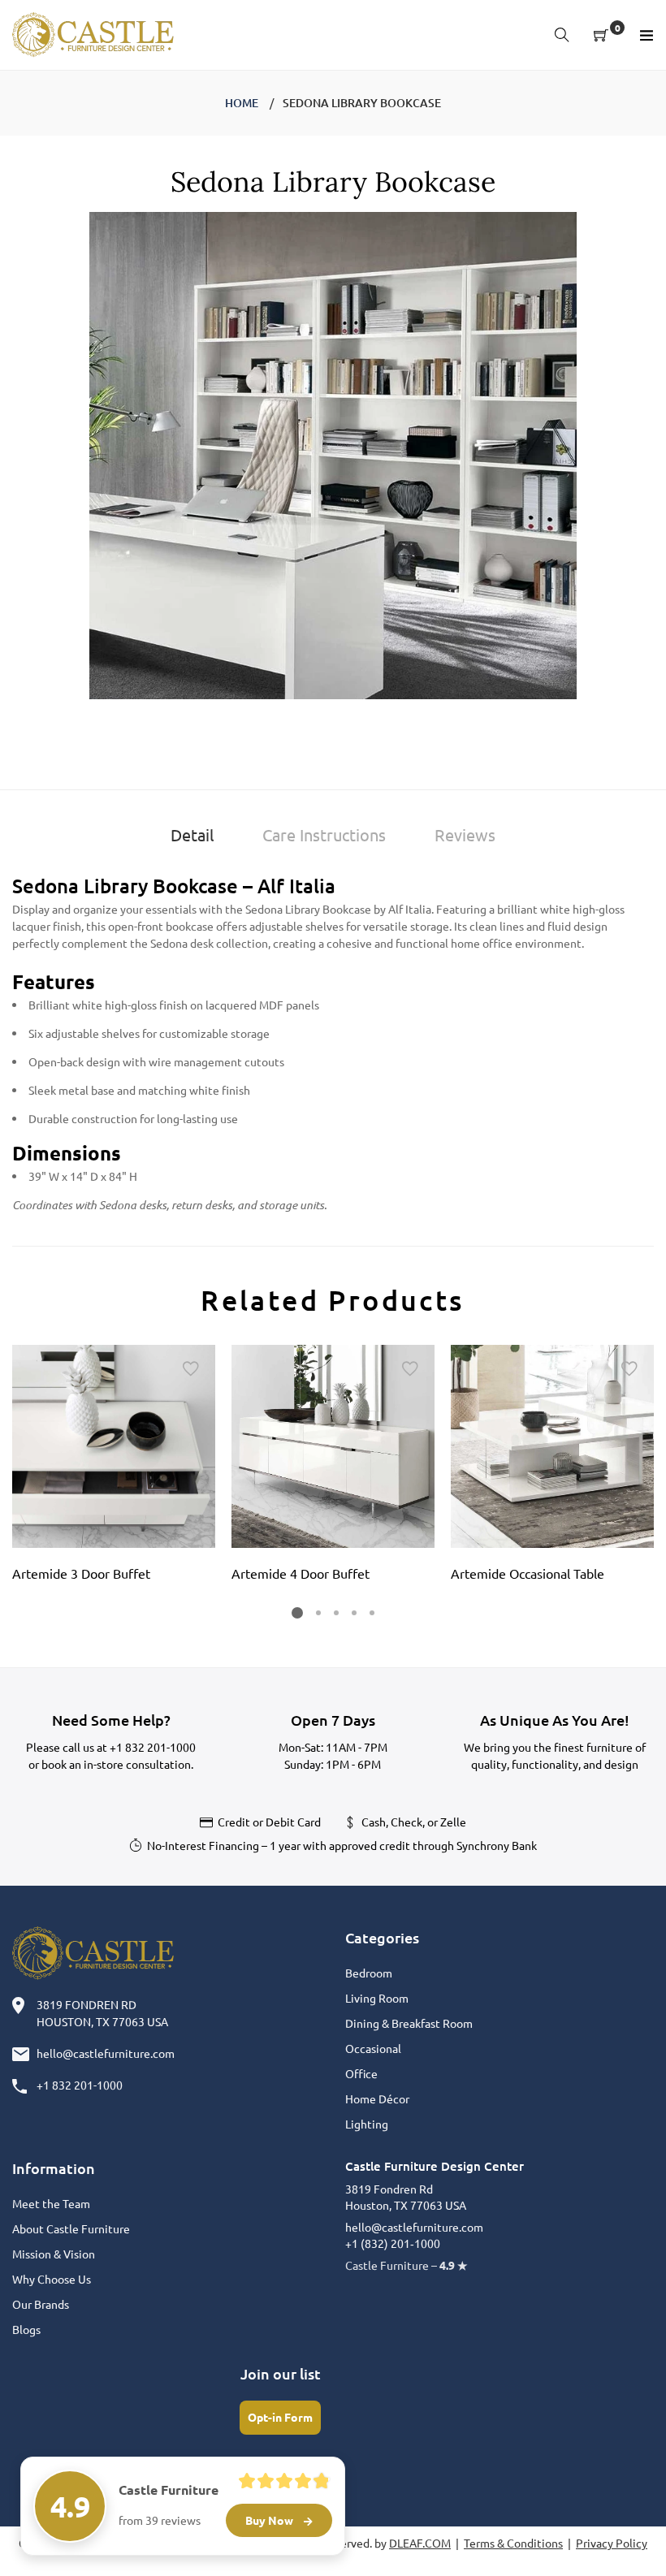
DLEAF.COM (420, 2543)
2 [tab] (318, 1613)
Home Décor (377, 2098)
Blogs (26, 2329)
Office (361, 2073)
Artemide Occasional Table (528, 1573)
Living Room (377, 1998)
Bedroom (369, 1973)
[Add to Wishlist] (191, 1369)
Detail (192, 834)
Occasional (373, 2048)
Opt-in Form (280, 2417)
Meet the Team (51, 2203)
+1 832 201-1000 (153, 1747)
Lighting (367, 2124)
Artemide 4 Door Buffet (301, 1573)
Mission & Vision (54, 2254)
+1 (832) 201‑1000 (393, 2243)
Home (242, 103)
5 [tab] (372, 1613)
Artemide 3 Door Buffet (81, 1573)
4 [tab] (354, 1613)
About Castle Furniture (71, 2228)
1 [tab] (297, 1613)
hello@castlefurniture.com (106, 2053)
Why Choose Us (52, 2279)
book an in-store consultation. (117, 1764)
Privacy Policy (612, 2543)
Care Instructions (324, 834)
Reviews (465, 834)
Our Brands (41, 2304)
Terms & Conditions (513, 2543)
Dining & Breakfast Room (409, 2023)
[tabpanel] (114, 1468)
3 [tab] (336, 1613)
